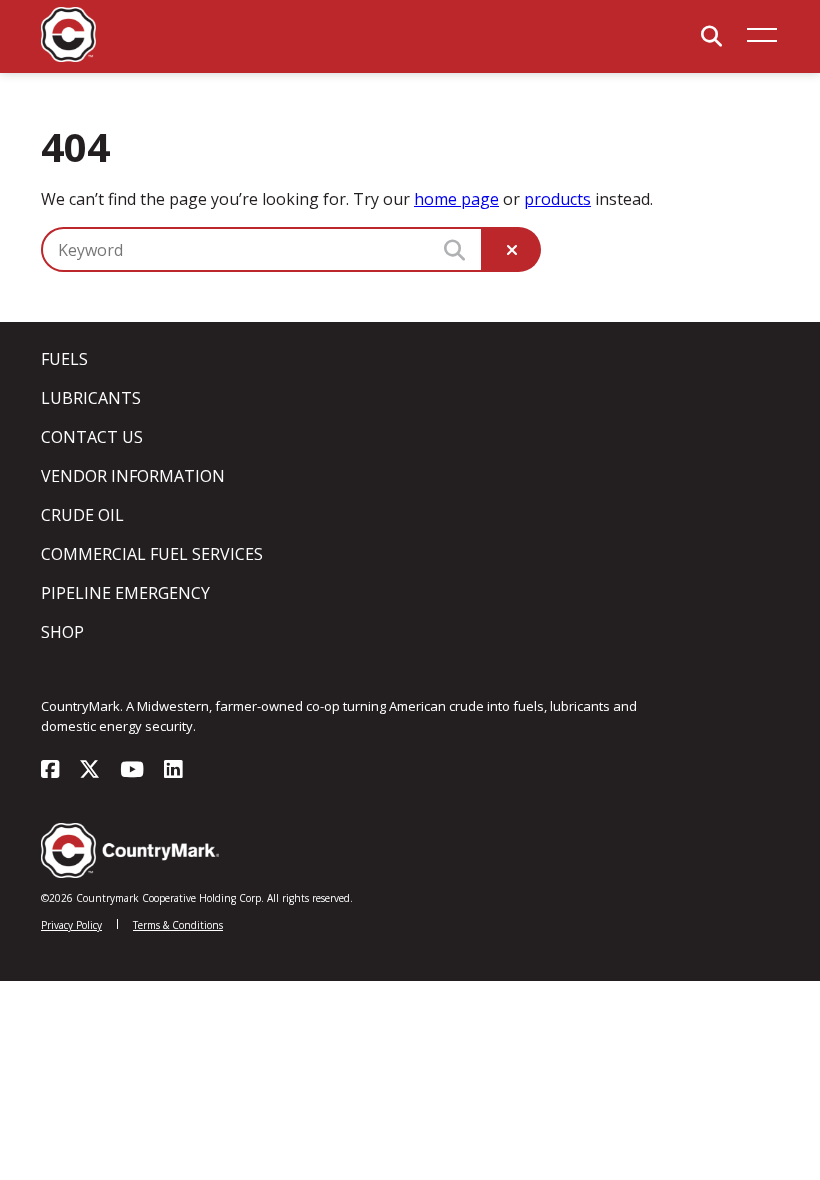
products (557, 199)
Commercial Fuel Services (152, 554)
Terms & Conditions (178, 925)
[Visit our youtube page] (132, 771)
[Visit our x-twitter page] (89, 771)
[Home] (68, 56)
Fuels (64, 359)
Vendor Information (133, 476)
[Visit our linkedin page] (173, 771)
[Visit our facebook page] (50, 771)
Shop (62, 632)
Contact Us (92, 437)
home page (456, 199)
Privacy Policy (71, 925)
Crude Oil (82, 515)
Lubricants (91, 398)
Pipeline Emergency (125, 593)
